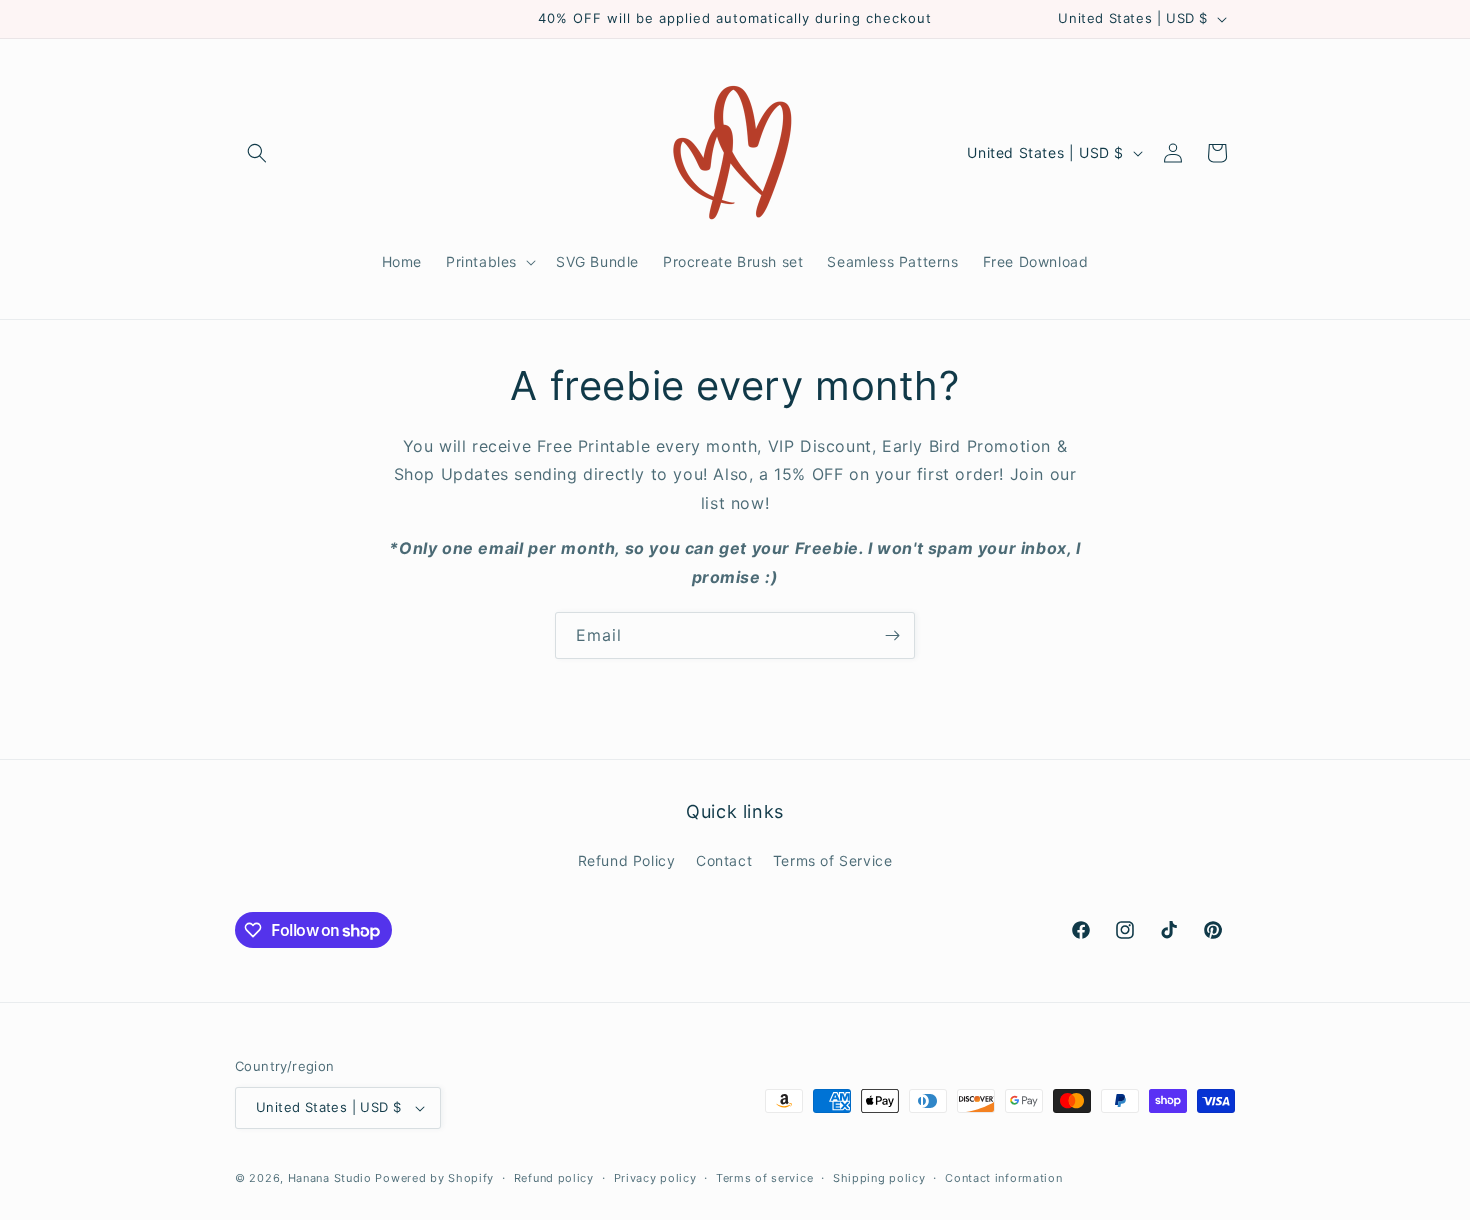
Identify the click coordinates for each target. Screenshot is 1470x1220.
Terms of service (764, 1178)
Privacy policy (655, 1178)
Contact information (1003, 1178)
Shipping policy (879, 1178)
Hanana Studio (330, 1178)
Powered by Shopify (434, 1178)
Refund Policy (627, 860)
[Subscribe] (892, 635)
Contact (724, 860)
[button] (257, 153)
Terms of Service (833, 860)
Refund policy (554, 1178)
